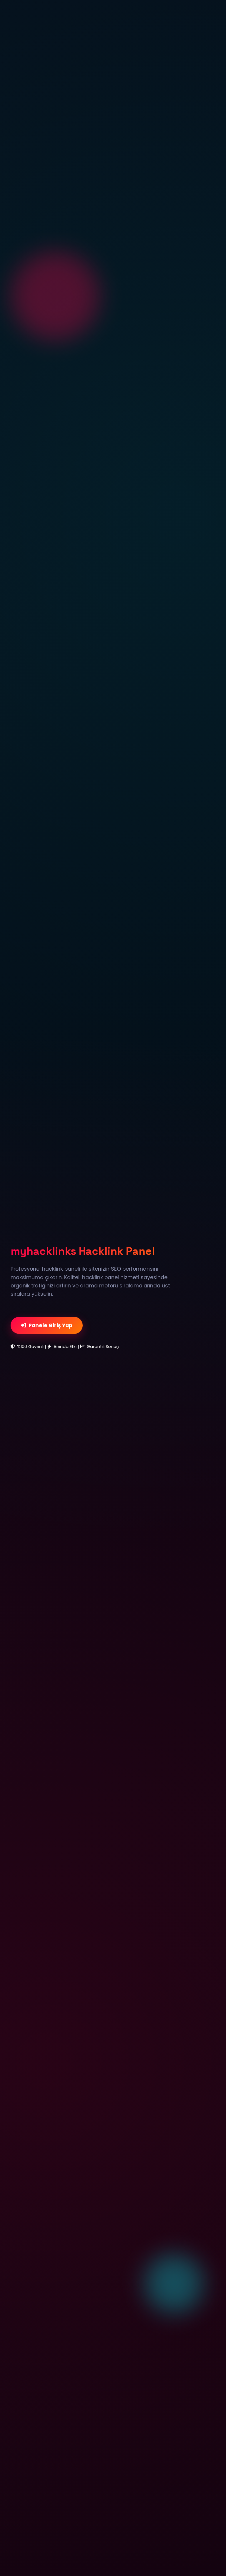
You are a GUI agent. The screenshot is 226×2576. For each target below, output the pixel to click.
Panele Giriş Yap (50, 1325)
